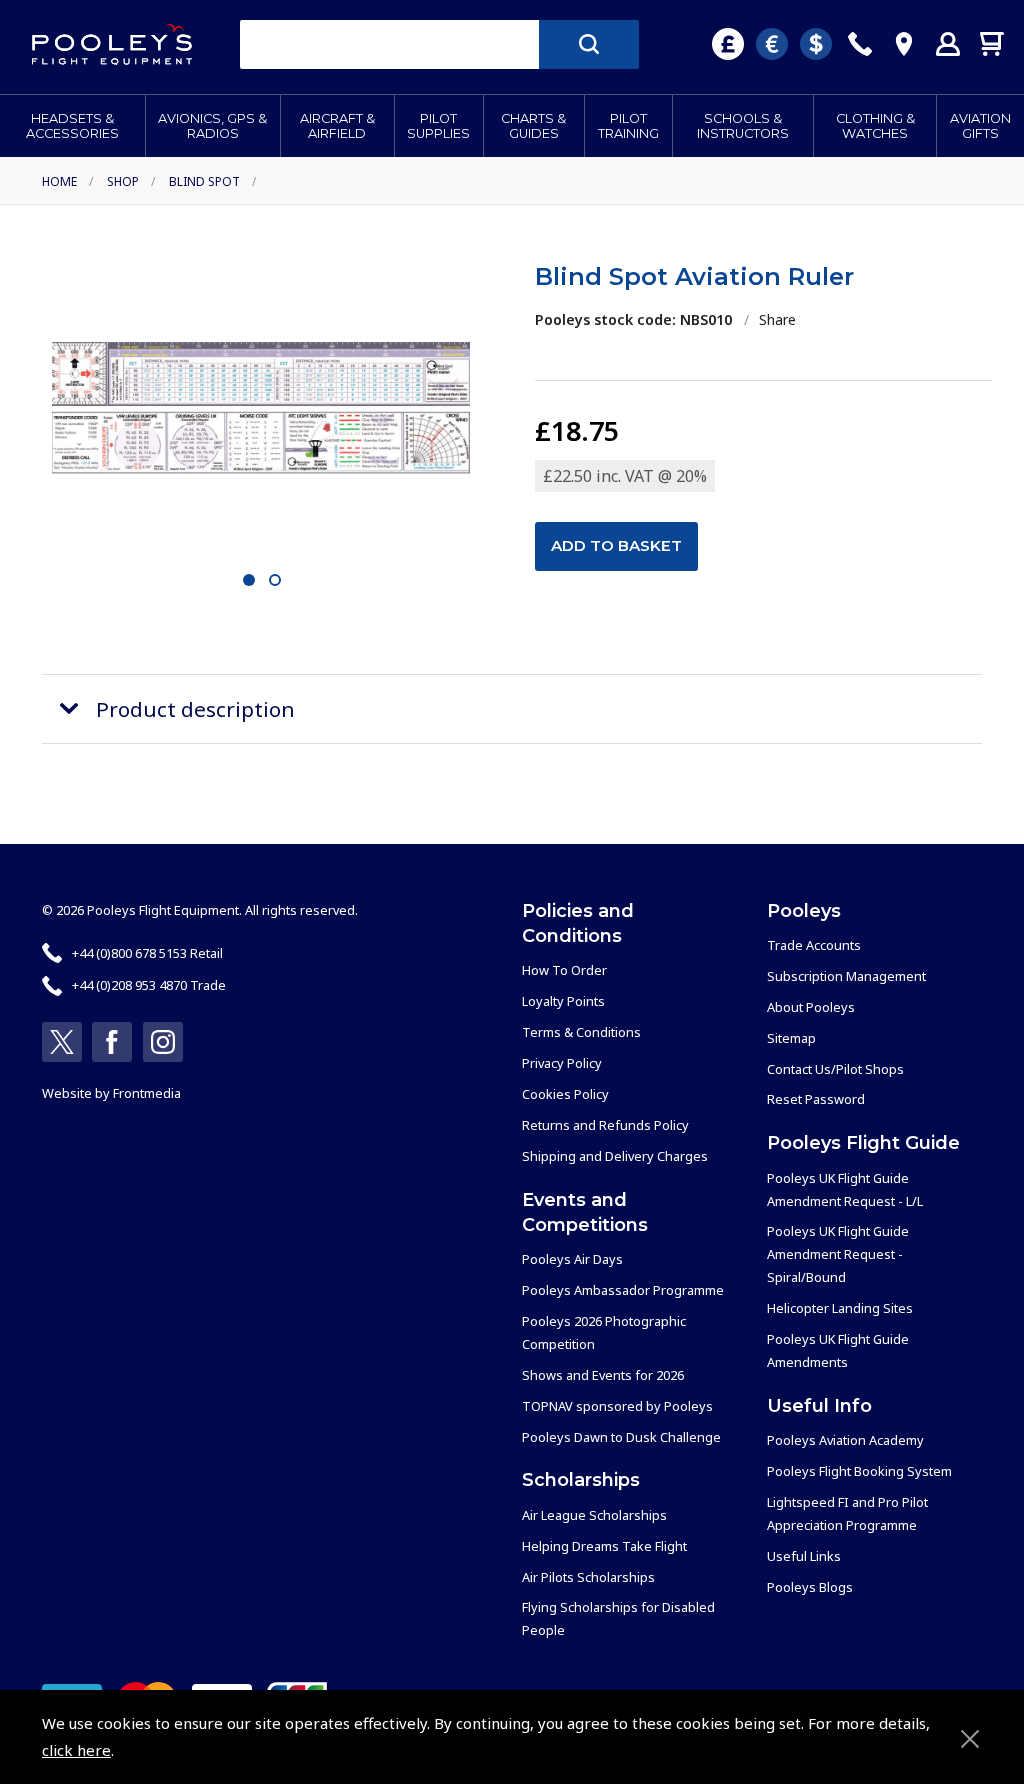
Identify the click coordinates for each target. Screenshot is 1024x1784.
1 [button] (248, 581)
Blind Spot (204, 181)
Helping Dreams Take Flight (604, 1546)
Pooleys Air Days (572, 1259)
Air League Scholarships (594, 1515)
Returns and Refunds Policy (605, 1125)
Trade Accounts (814, 945)
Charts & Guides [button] (533, 126)
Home (59, 181)
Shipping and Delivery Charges (615, 1156)
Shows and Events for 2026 (603, 1375)
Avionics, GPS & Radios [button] (212, 126)
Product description (195, 709)
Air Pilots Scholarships (588, 1577)
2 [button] (274, 581)
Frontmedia (147, 1093)
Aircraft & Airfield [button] (337, 126)
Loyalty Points (563, 1001)
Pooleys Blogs (810, 1587)
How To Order (564, 970)
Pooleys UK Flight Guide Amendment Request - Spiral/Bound (838, 1254)
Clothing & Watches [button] (875, 126)
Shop (123, 181)
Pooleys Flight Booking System (859, 1471)
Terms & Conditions (581, 1032)
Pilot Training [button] (628, 126)
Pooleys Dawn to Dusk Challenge (621, 1437)
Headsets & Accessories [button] (72, 126)
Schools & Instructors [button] (743, 126)
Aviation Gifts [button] (980, 126)
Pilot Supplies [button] (438, 126)
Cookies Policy (565, 1094)
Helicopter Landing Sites (840, 1308)
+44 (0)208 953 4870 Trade (149, 985)
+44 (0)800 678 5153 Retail (147, 953)
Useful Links (804, 1556)
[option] (261, 408)
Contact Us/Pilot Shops (835, 1069)
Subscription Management (846, 976)
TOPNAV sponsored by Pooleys (617, 1406)
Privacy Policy (562, 1063)
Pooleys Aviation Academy (845, 1440)
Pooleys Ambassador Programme (623, 1290)
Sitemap (791, 1038)
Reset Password (816, 1099)
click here (76, 1750)
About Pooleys (811, 1007)
